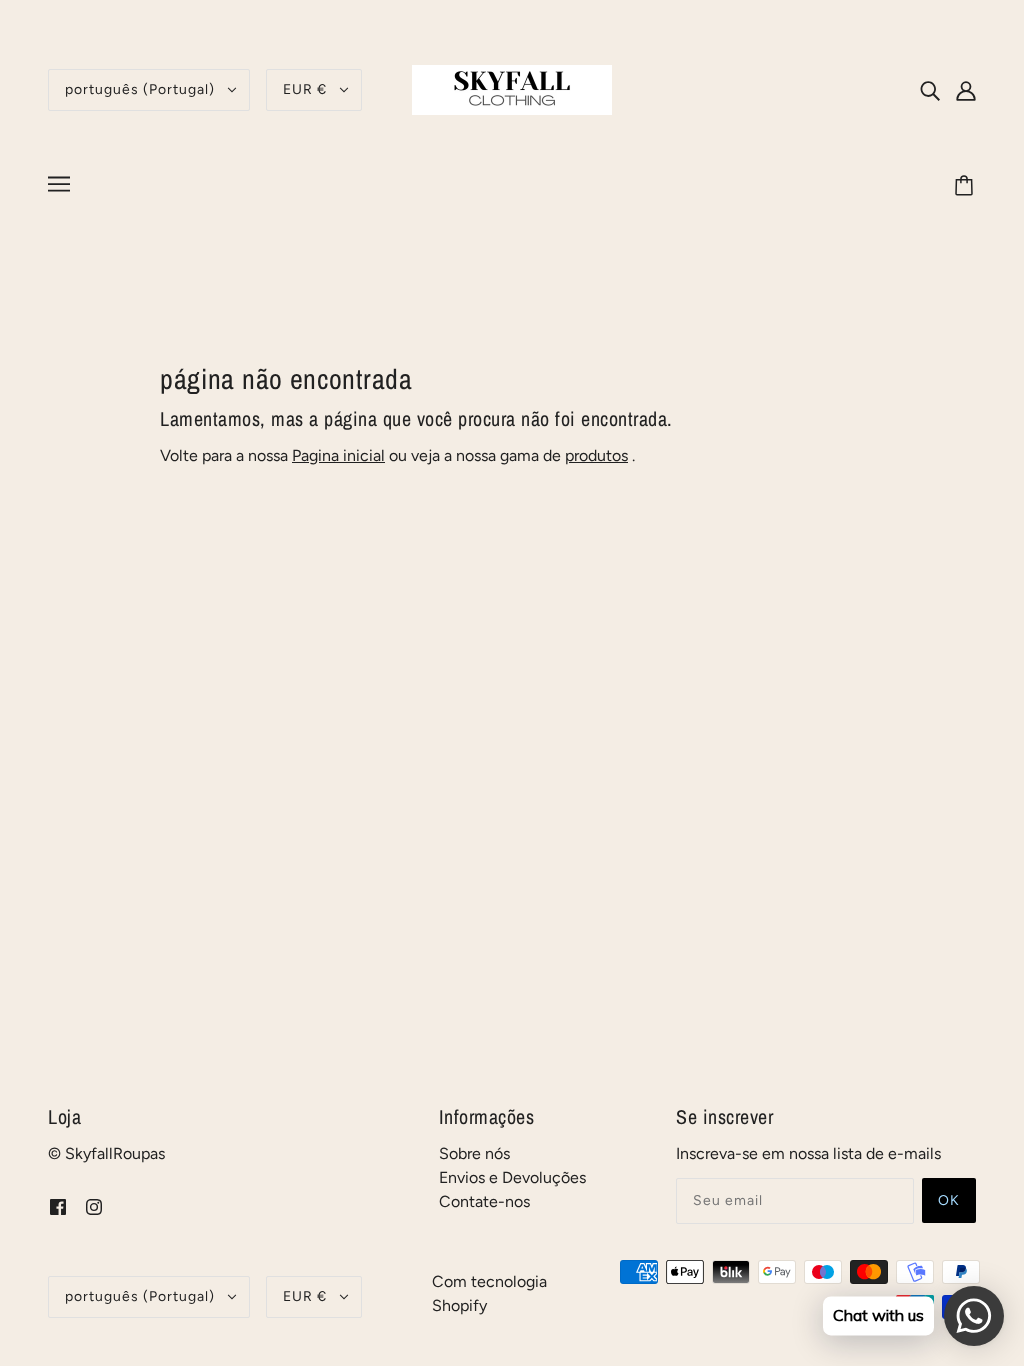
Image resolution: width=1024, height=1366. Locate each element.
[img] (930, 90)
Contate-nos (484, 1201)
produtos (596, 455)
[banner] (512, 88)
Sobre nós (474, 1153)
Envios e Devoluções (512, 1177)
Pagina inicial (338, 455)
